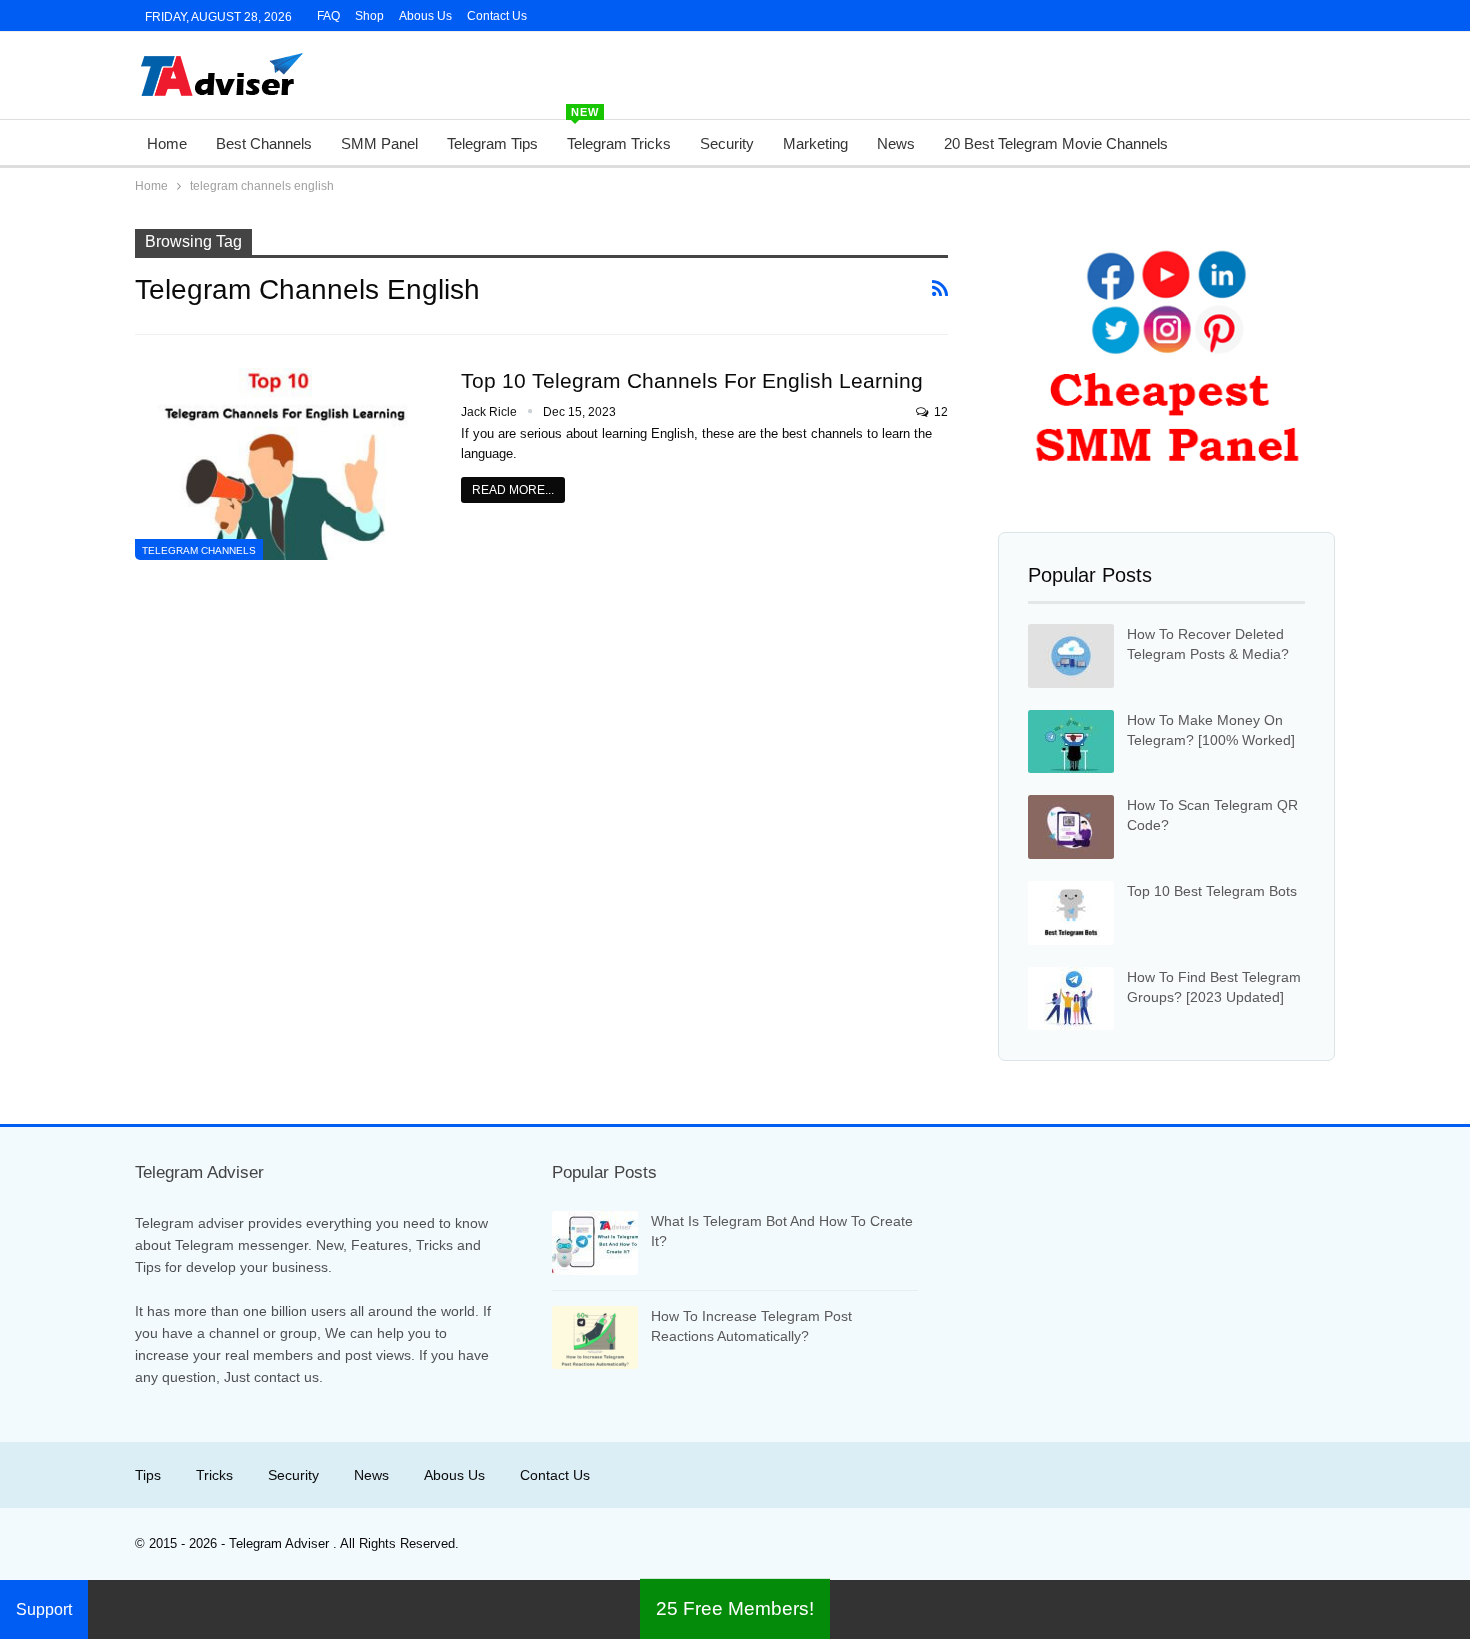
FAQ (328, 16)
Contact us (497, 16)
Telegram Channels (199, 550)
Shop (369, 16)
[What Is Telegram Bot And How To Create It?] (595, 1243)
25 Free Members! (735, 1608)
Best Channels (264, 143)
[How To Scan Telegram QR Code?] (1071, 827)
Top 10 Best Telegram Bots (1212, 891)
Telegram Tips (492, 143)
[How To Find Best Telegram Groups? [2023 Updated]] (1071, 999)
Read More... (513, 490)
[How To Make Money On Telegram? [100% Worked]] (1071, 742)
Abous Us (425, 16)
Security (727, 143)
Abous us (454, 1475)
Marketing (815, 143)
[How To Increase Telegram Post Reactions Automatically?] (595, 1338)
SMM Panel (379, 143)
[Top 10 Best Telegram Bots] (1071, 913)
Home (167, 143)
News (896, 143)
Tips (148, 1475)
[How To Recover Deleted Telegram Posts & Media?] (1071, 656)
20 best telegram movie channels (1056, 143)
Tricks (214, 1475)
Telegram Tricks (619, 136)
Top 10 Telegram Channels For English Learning (692, 380)
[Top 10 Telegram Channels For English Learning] (285, 464)
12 (939, 412)
